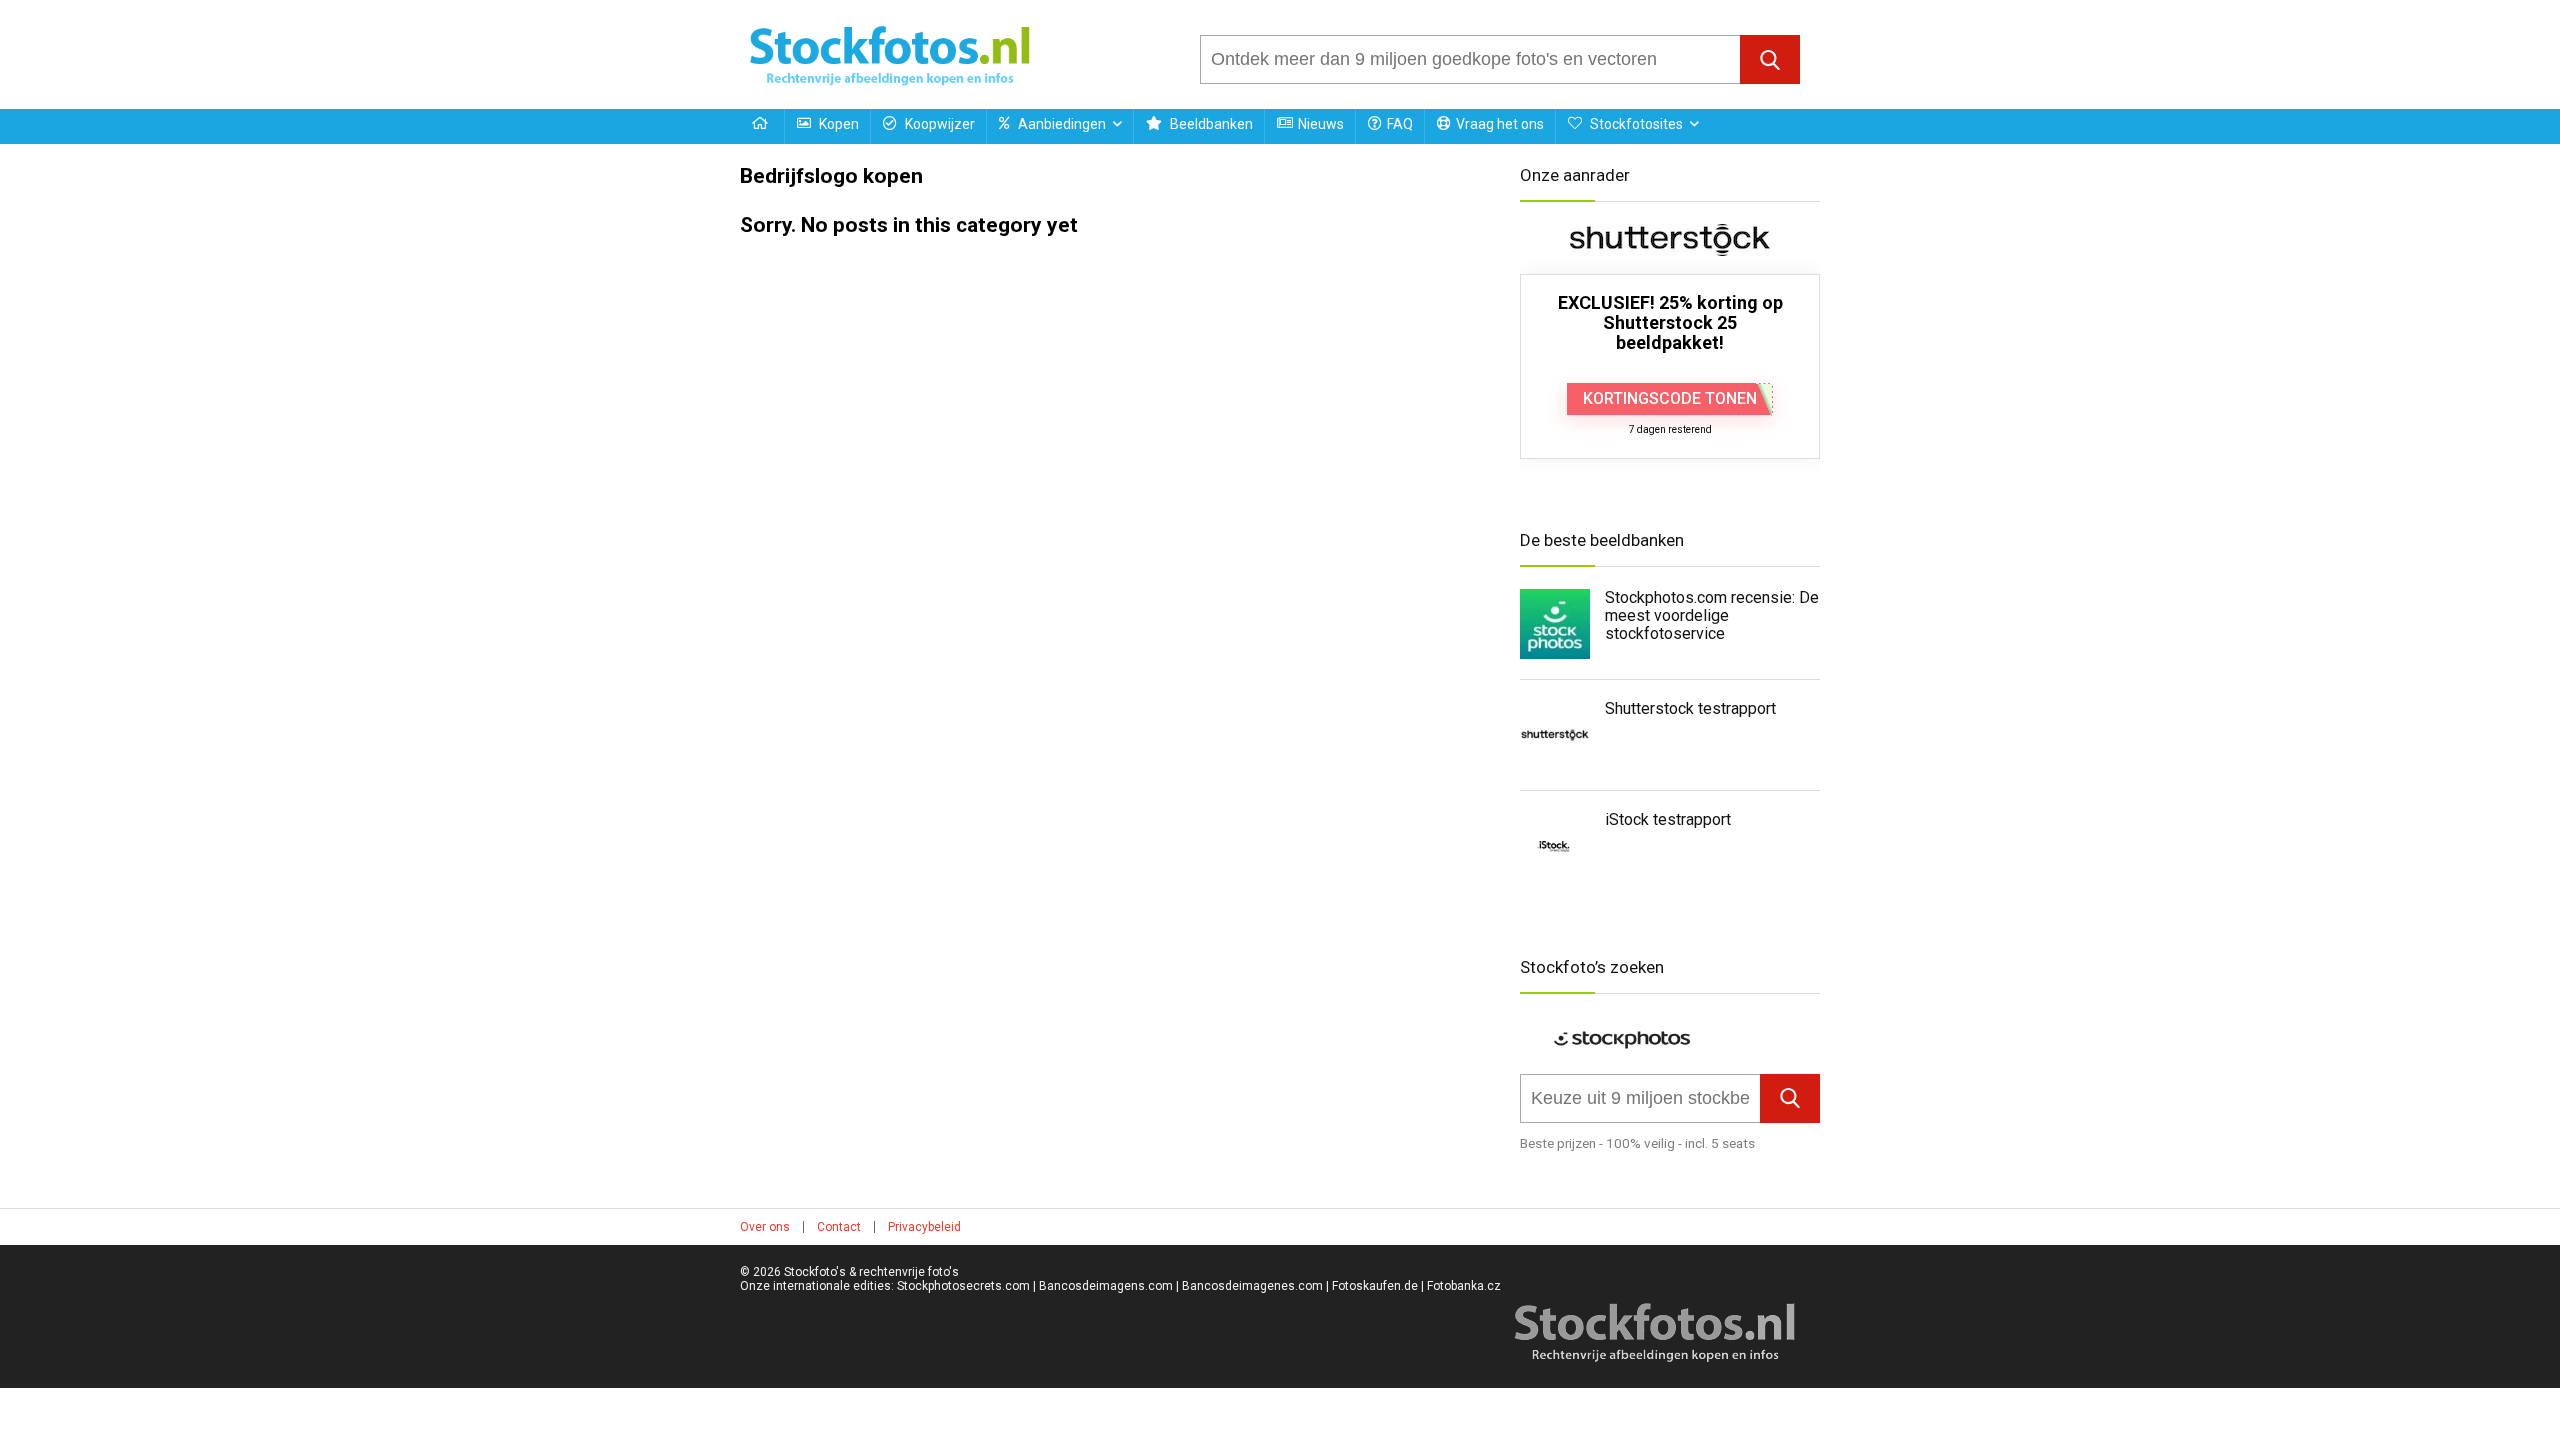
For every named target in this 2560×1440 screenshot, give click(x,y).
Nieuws (1321, 124)
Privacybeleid (924, 1227)
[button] (1770, 59)
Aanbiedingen (1060, 124)
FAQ (1400, 124)
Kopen (837, 124)
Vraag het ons (1500, 124)
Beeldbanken (1210, 124)
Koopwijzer (938, 124)
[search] (1470, 59)
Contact (839, 1227)
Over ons (765, 1227)
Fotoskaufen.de (1375, 1286)
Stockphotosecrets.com (963, 1286)
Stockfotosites (1635, 124)
